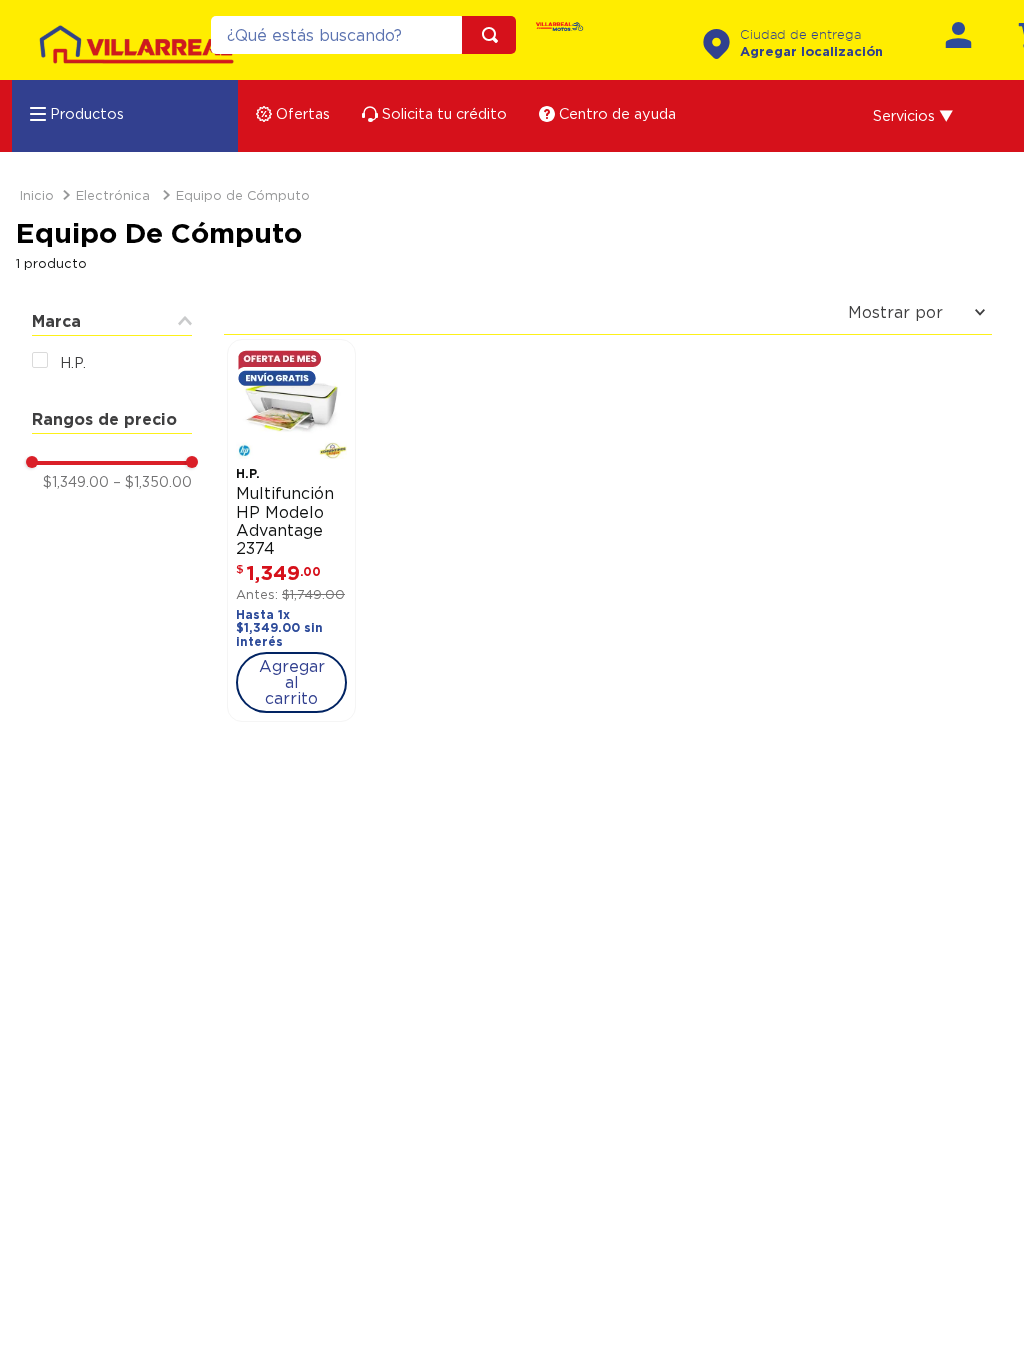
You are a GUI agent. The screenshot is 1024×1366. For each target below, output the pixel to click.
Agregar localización (811, 51)
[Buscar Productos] (494, 35)
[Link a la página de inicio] (37, 195)
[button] (913, 116)
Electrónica (113, 195)
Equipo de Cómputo (243, 195)
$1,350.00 (152, 481)
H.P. (73, 362)
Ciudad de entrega (800, 35)
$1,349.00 (76, 481)
